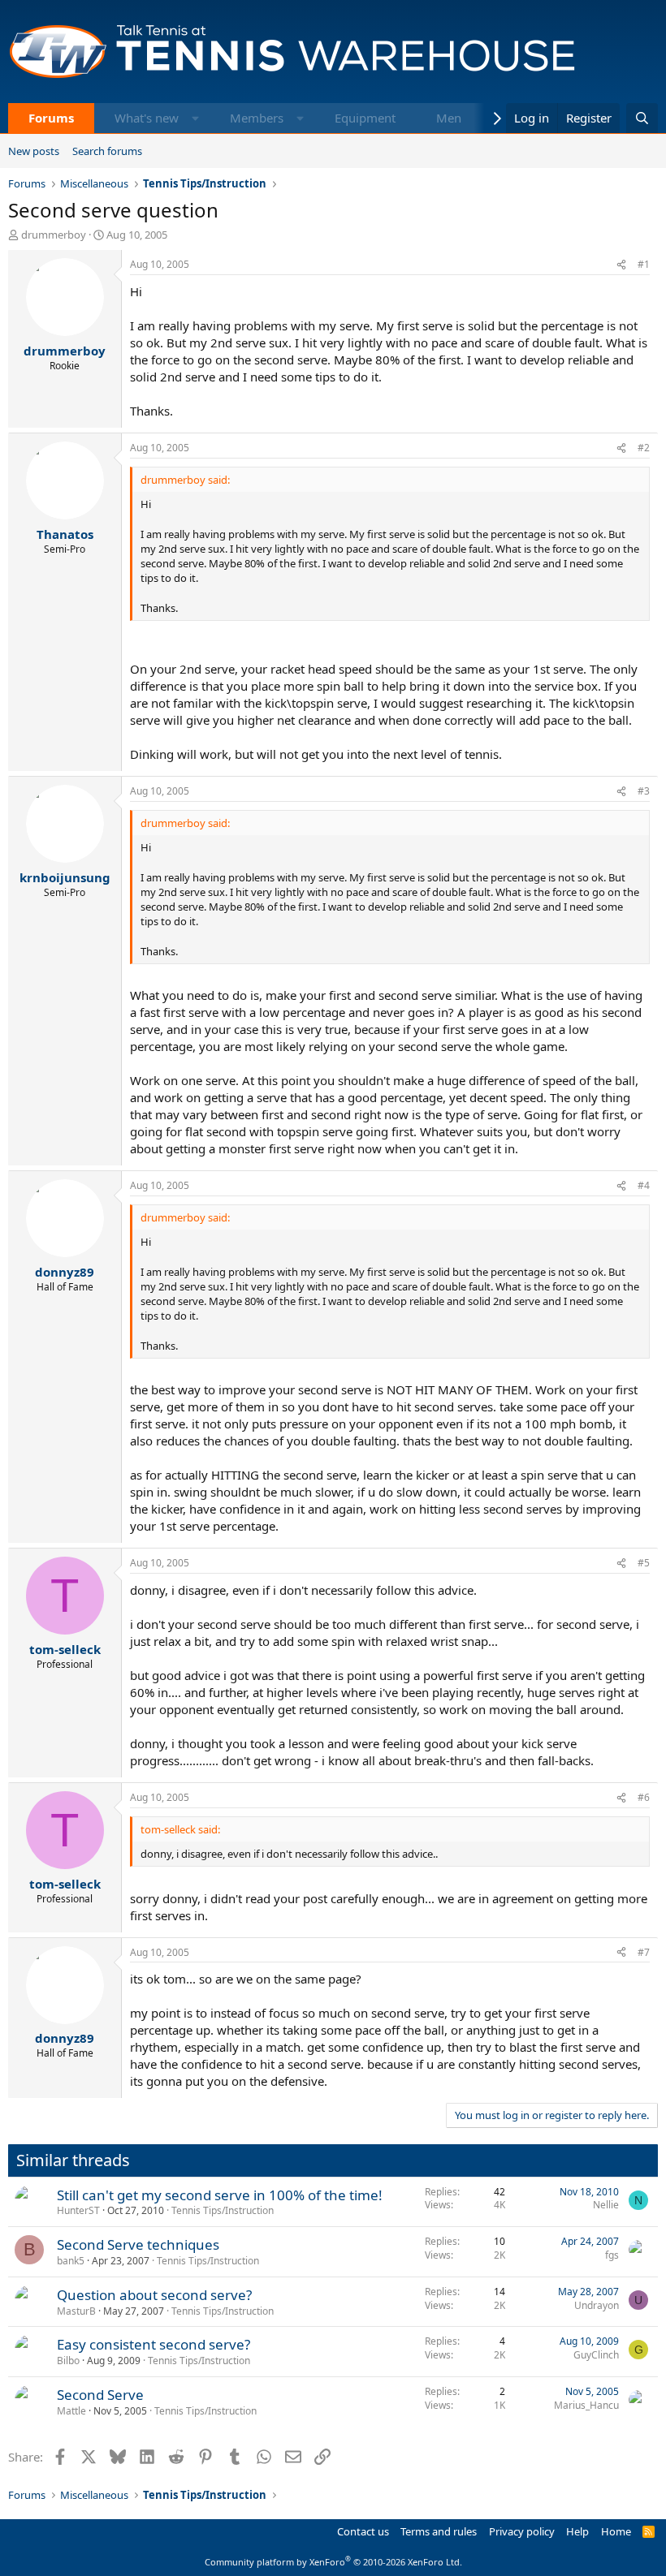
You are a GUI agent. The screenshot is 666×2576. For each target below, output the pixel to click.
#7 (644, 1952)
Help (577, 2531)
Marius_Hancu (586, 2405)
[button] (195, 118)
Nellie (606, 2205)
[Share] (621, 265)
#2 (644, 448)
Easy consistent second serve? (154, 2344)
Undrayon (597, 2305)
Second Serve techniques (138, 2244)
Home (616, 2531)
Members (257, 118)
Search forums (107, 151)
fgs (612, 2255)
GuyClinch (596, 2355)
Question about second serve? (154, 2295)
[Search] (642, 118)
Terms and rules (439, 2531)
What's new (147, 118)
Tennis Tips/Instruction (223, 2210)
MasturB (76, 2311)
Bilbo (68, 2361)
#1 (644, 264)
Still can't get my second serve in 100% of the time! (220, 2195)
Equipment (365, 118)
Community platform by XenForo (333, 2562)
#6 (644, 1797)
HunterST (78, 2210)
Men (449, 118)
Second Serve (100, 2395)
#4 (644, 1185)
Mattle (71, 2411)
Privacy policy (522, 2531)
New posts (34, 151)
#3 (644, 791)
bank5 (71, 2261)
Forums (51, 118)
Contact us (363, 2531)
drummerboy (54, 235)
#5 (644, 1563)
